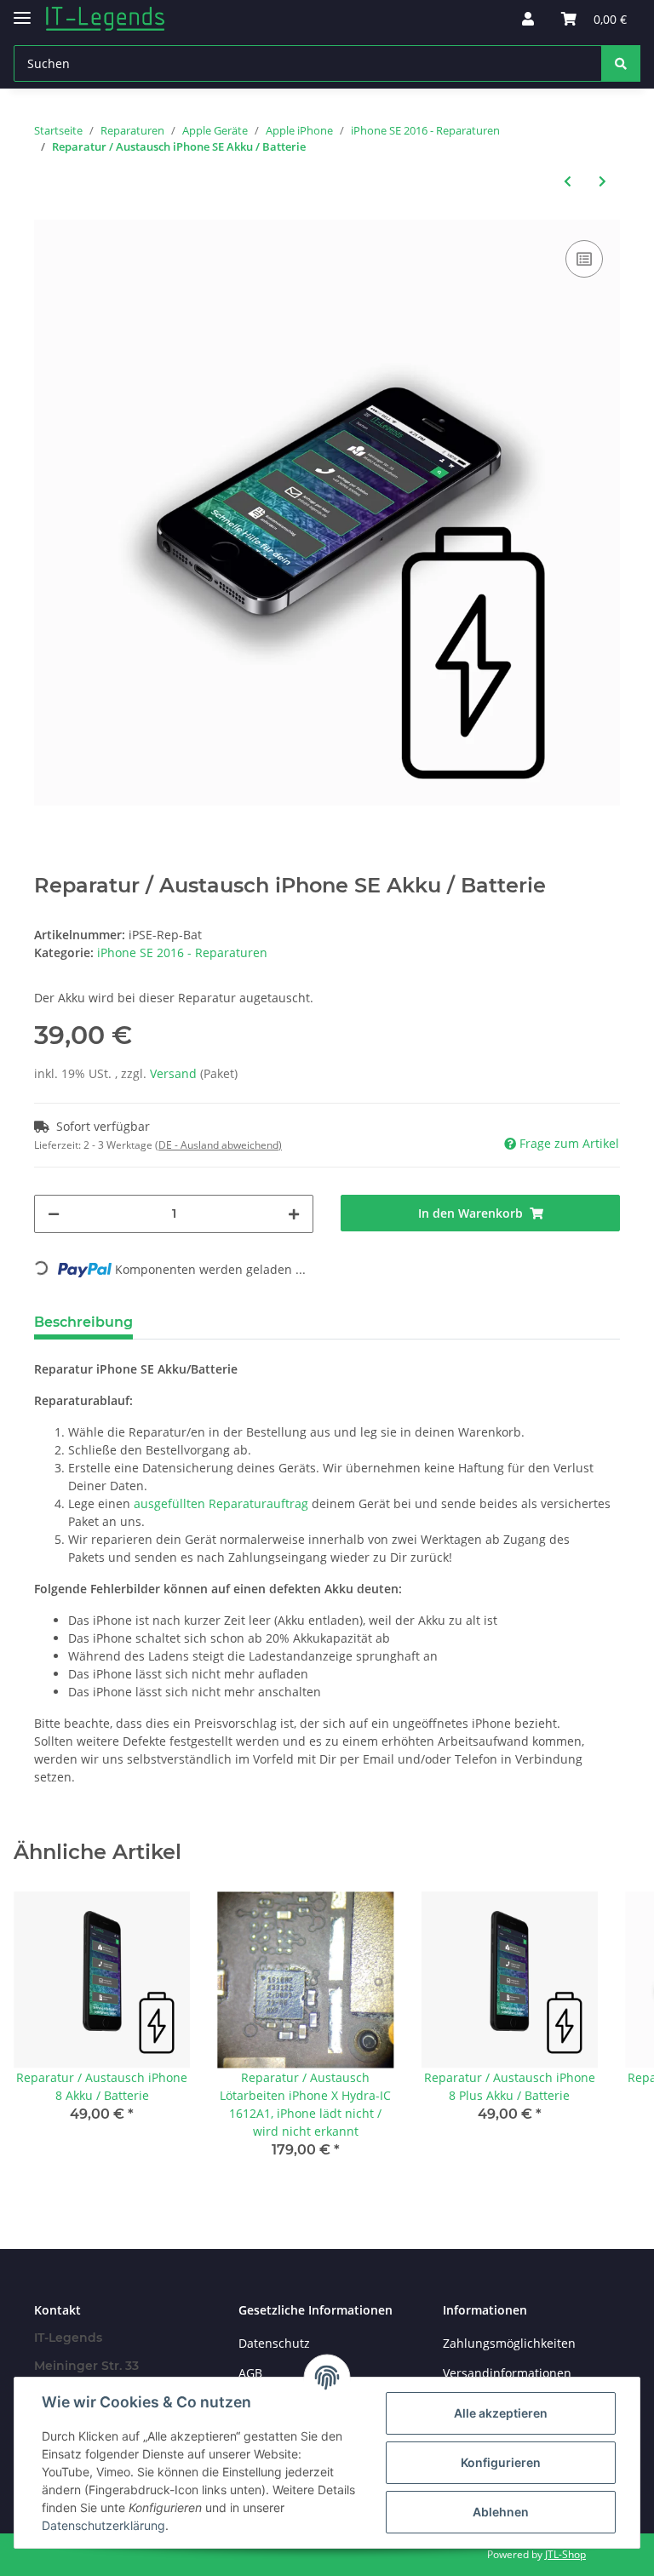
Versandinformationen (507, 2373)
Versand (175, 1073)
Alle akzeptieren (501, 2413)
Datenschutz (274, 2343)
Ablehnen (501, 2512)
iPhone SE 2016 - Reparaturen (182, 952)
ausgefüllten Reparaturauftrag (221, 1503)
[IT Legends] (105, 19)
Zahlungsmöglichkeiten (509, 2343)
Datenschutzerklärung (103, 2525)
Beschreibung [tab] (83, 1322)
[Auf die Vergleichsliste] (584, 259)
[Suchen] (621, 63)
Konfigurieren (501, 2462)
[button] (528, 19)
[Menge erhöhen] (294, 1214)
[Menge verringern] (54, 1214)
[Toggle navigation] (22, 11)
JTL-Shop (565, 2554)
